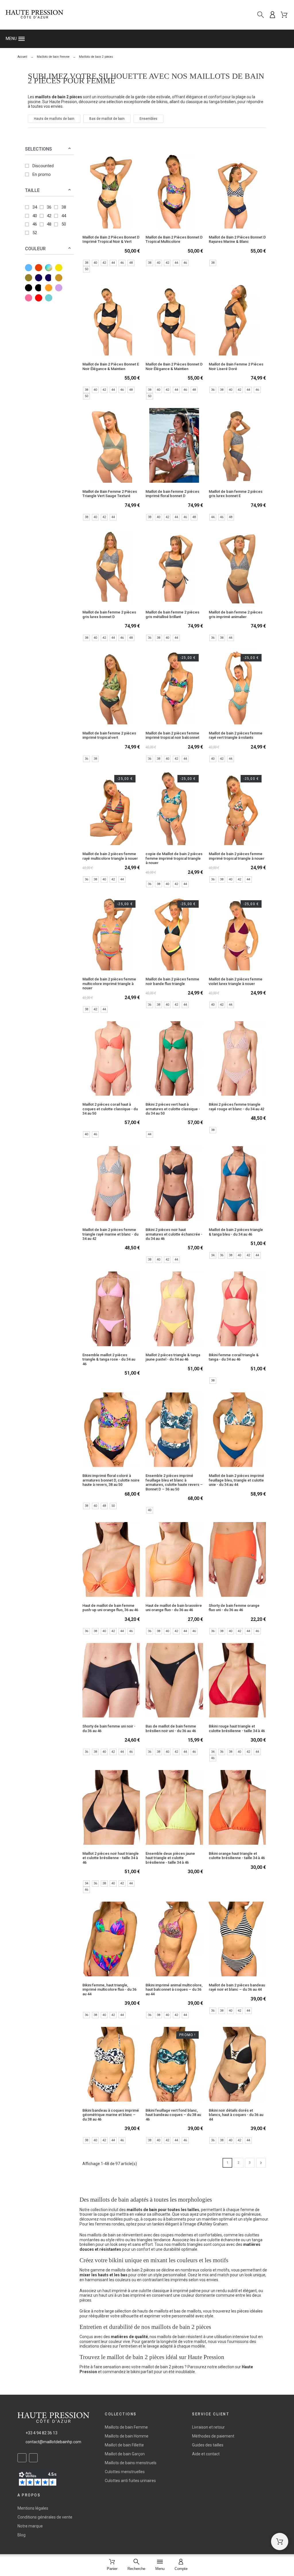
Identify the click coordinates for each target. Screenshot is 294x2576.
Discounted (43, 166)
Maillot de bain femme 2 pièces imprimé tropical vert (109, 735)
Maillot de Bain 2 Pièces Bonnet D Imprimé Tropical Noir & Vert (111, 239)
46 (35, 224)
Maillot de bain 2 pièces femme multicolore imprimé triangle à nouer (109, 984)
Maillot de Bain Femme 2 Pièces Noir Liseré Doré (236, 366)
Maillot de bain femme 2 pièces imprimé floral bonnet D (172, 494)
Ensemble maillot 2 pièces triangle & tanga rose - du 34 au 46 (109, 1359)
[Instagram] (33, 2458)
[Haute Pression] (34, 15)
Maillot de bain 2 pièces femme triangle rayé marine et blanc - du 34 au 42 (110, 1234)
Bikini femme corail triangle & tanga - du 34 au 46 (234, 1357)
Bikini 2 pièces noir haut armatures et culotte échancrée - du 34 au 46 (174, 1234)
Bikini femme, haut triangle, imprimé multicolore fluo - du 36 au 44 (109, 1990)
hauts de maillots (153, 2311)
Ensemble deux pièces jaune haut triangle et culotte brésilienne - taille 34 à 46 (170, 1858)
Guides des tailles (208, 2445)
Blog (22, 2535)
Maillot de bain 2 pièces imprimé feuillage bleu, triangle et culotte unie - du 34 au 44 (236, 1480)
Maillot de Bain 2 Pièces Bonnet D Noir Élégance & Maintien (174, 366)
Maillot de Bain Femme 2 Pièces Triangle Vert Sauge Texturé (110, 494)
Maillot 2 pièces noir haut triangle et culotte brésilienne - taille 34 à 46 (111, 1858)
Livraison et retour (208, 2427)
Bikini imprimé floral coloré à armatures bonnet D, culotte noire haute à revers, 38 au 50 (111, 1480)
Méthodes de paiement (213, 2436)
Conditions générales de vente (45, 2517)
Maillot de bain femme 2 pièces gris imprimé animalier (236, 614)
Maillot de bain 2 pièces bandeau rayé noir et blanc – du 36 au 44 (237, 1987)
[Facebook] (22, 2458)
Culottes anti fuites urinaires (130, 2481)
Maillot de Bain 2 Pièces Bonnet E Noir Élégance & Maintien (111, 366)
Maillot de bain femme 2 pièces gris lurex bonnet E (236, 494)
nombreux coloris (196, 2270)
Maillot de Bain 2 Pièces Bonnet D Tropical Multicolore (174, 239)
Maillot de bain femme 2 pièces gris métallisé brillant (172, 614)
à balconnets (175, 2219)
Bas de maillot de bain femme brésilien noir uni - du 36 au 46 (171, 1728)
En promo (42, 174)
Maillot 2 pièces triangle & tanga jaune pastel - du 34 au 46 (173, 1357)
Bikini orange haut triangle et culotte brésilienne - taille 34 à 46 (237, 1856)
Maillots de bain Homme (127, 2436)
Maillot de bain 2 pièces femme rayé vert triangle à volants (236, 735)
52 (35, 233)
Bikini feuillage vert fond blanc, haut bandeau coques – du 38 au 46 (173, 2115)
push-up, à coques (140, 2219)
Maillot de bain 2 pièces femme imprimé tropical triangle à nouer (237, 856)
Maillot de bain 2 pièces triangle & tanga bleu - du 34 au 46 (236, 1232)
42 (49, 216)
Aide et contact (206, 2454)
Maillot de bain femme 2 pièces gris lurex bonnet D (109, 614)
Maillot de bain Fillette (124, 2445)
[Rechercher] (261, 15)
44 (64, 216)
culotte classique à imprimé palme (170, 2291)
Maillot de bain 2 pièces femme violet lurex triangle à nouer (236, 981)
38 (64, 207)
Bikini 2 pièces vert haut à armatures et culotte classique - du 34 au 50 (173, 1109)
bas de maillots (188, 2311)
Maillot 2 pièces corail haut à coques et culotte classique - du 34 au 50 (110, 1109)
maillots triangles (187, 2244)
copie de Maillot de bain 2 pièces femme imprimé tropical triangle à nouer (174, 858)
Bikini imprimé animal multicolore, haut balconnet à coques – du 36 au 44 (174, 1990)
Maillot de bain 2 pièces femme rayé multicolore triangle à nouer (110, 856)
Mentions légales (33, 2508)
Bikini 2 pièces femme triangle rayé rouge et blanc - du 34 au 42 (236, 1107)
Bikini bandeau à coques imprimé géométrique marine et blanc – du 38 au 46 (111, 2115)
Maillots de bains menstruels (131, 2463)
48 (49, 224)
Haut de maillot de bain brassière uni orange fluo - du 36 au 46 (174, 1608)
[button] (147, 39)
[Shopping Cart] (280, 2542)
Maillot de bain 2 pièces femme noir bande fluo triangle (172, 981)
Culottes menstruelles (125, 2472)
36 (49, 207)
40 (35, 216)
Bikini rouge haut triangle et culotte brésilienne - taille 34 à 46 (237, 1728)
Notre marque (30, 2526)
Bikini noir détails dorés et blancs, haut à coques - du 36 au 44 (236, 2115)
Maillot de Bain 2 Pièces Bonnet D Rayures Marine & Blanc (237, 239)
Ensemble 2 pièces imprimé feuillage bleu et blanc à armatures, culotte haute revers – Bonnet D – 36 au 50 (174, 1482)
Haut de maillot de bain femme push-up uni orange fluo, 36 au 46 (110, 1608)
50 (64, 224)
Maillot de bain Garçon (125, 2454)
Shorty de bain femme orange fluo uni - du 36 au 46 (234, 1608)
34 (35, 207)
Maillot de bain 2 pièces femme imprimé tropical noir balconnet (172, 735)
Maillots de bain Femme (126, 2427)
